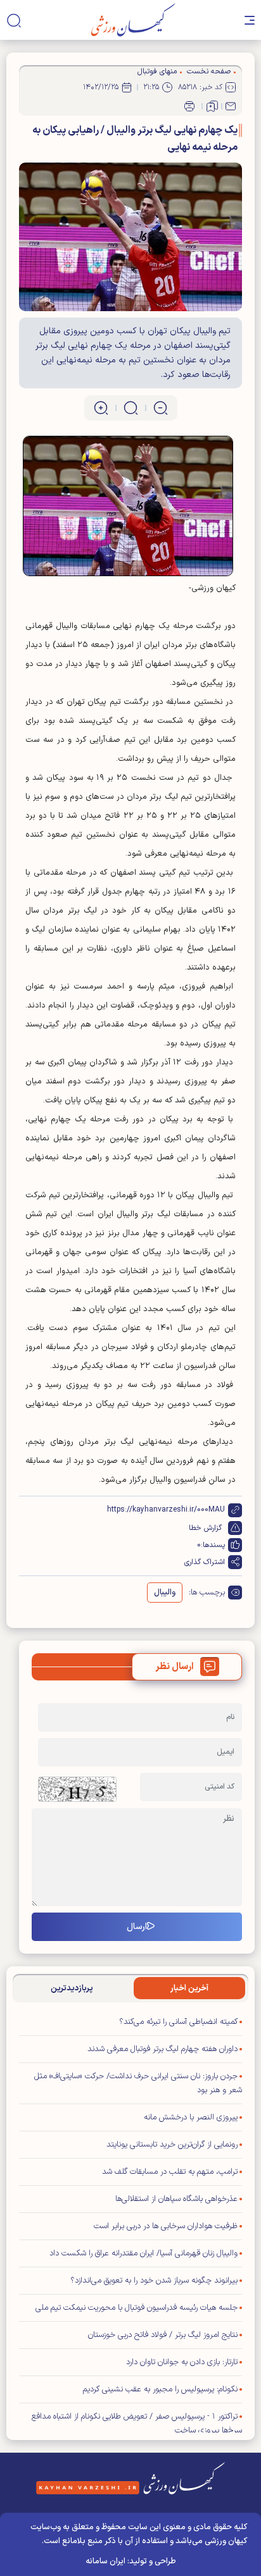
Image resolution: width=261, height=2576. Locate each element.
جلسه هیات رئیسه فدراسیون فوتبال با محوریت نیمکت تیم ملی (137, 2308)
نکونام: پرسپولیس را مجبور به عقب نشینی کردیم (160, 2389)
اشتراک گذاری (205, 1562)
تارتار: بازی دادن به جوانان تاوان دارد (182, 2362)
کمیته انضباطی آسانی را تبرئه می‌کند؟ (178, 2022)
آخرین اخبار (189, 1988)
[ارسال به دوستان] (231, 106)
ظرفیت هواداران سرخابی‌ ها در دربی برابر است (166, 2226)
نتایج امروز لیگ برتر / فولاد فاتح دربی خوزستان (163, 2335)
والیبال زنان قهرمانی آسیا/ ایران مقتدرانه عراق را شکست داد (143, 2253)
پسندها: (213, 1545)
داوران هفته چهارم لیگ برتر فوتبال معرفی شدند (162, 2049)
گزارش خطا (205, 1528)
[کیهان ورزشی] (133, 20)
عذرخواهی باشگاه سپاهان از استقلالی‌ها (176, 2199)
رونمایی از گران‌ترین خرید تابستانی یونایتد (172, 2145)
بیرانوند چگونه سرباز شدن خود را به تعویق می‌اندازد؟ (154, 2281)
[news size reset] (131, 408)
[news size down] (161, 408)
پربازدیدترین (72, 1988)
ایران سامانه (105, 2561)
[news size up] (101, 408)
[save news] (212, 106)
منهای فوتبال (157, 71)
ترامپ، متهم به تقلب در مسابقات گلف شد (170, 2172)
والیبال (165, 1593)
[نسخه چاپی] (189, 106)
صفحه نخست (209, 71)
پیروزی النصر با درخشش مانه (191, 2117)
